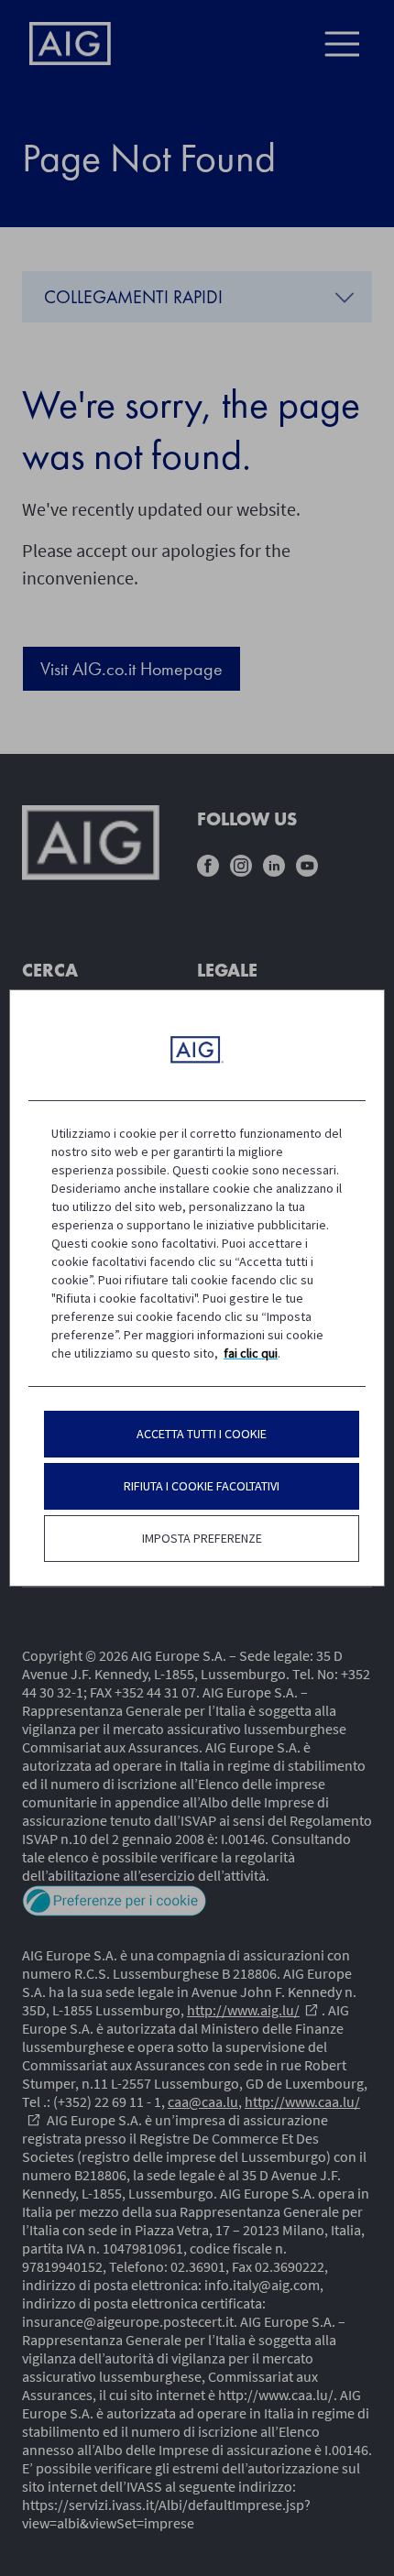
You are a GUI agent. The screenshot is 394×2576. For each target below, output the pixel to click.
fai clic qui (251, 1353)
